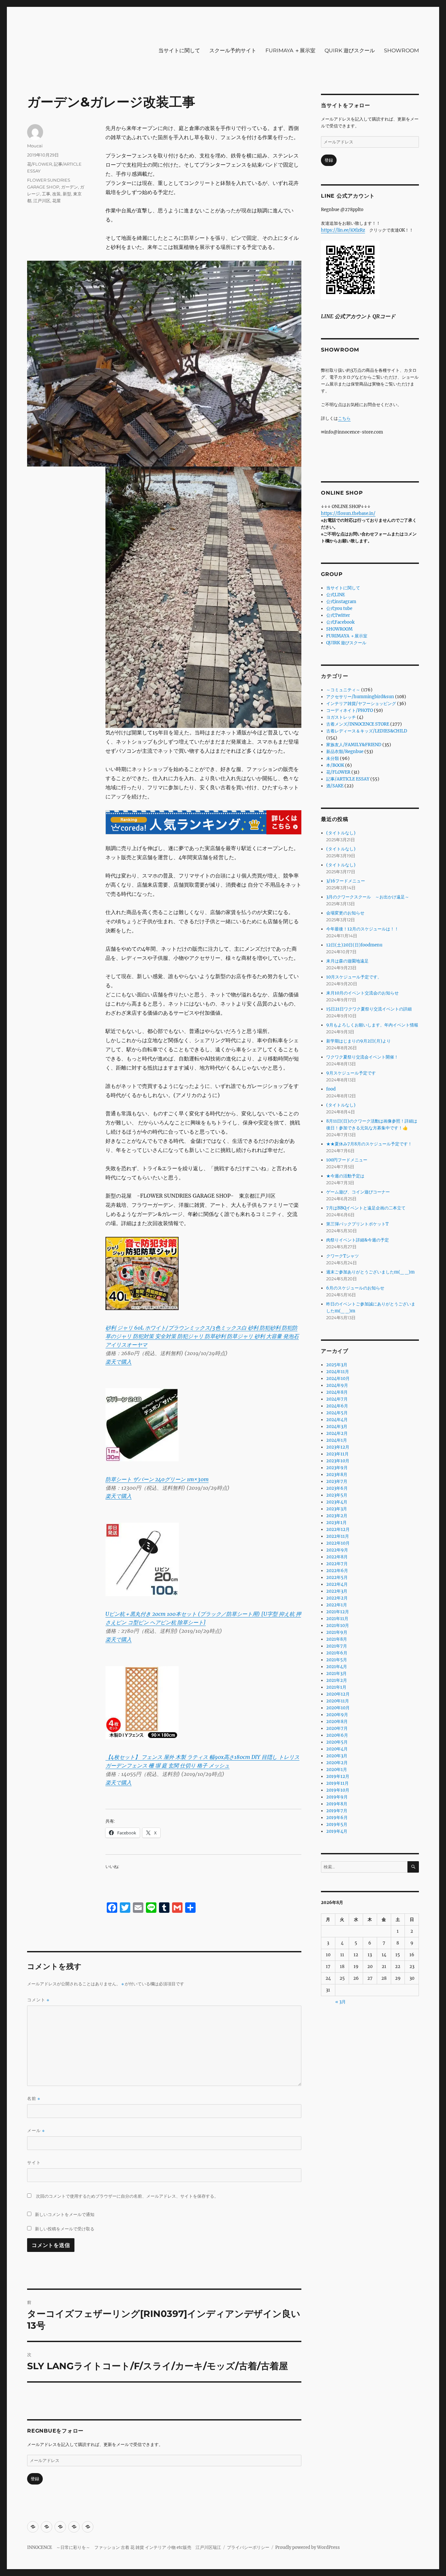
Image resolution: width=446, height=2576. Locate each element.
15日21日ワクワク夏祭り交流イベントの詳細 (369, 1009)
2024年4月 (337, 1420)
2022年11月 (338, 1536)
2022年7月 (337, 1564)
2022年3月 (337, 1591)
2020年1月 (337, 1770)
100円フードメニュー (347, 1160)
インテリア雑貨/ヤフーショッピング (361, 704)
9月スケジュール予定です (351, 1073)
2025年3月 (337, 1365)
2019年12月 (338, 1776)
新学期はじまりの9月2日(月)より (358, 1041)
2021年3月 (336, 1674)
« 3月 (341, 2002)
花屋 (56, 201)
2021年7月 (337, 1646)
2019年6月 (337, 1818)
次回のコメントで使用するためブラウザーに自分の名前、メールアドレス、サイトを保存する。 (127, 2196)
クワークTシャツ (342, 1256)
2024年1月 (337, 1440)
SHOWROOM (401, 50)
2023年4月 (337, 1502)
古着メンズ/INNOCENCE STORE (358, 724)
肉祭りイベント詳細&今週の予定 (358, 1240)
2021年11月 (337, 1619)
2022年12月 (338, 1529)
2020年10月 (338, 1708)
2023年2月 (337, 1516)
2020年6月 (337, 1735)
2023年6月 (337, 1488)
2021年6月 (337, 1653)
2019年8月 (337, 1804)
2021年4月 (337, 1667)
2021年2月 (337, 1680)
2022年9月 (337, 1550)
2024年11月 (338, 1372)
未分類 (333, 758)
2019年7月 (337, 1811)
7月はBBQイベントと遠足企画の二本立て (366, 1208)
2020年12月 (338, 1694)
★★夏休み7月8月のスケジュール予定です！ (369, 1144)
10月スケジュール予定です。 (354, 977)
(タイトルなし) (341, 833)
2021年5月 (337, 1660)
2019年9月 (337, 1797)
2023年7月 (337, 1481)
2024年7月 (337, 1399)
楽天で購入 (119, 1362)
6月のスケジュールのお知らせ (355, 1288)
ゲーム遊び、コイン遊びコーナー (358, 1192)
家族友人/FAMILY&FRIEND (354, 745)
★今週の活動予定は (345, 1176)
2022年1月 (337, 1605)
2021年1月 (336, 1687)
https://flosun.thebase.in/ (348, 513)
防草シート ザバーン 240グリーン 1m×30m (157, 1479)
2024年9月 (337, 1385)
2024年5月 (337, 1413)
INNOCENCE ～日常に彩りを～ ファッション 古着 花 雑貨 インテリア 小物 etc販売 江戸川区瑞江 (124, 2547)
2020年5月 (337, 1742)
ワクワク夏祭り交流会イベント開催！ (362, 1057)
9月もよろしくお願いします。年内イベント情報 (372, 1025)
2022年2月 (337, 1598)
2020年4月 (337, 1749)
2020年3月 (337, 1756)
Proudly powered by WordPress (308, 2547)
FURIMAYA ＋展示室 (290, 50)
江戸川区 (42, 201)
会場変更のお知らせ (345, 913)
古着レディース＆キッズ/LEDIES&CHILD (367, 731)
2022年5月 (337, 1577)
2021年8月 (337, 1639)
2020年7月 (337, 1728)
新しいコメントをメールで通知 (65, 2214)
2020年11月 (338, 1701)
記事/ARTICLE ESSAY (348, 779)
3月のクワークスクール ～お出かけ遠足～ (368, 897)
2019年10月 (338, 1790)
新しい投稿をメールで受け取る (65, 2229)
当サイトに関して (179, 50)
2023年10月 (338, 1461)
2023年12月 (338, 1447)
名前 (34, 2099)
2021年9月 (337, 1632)
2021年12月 (338, 1612)
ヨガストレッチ (341, 717)
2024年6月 (337, 1406)
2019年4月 (337, 1831)
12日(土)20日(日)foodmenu (354, 945)
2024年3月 (337, 1427)
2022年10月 (338, 1543)
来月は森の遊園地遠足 (347, 961)
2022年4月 (337, 1584)
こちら (344, 418)
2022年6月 (337, 1571)
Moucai (35, 146)
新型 (67, 194)
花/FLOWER (40, 164)
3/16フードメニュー (346, 881)
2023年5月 (337, 1495)
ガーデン (70, 187)
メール (36, 2131)
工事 (46, 194)
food (331, 1089)
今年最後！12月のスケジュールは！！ (362, 929)
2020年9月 (337, 1715)
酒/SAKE (335, 786)
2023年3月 (337, 1509)
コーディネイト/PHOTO (350, 710)
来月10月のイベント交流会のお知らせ (362, 993)
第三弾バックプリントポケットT (357, 1224)
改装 (56, 194)
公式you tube (339, 608)
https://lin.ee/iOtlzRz (343, 230)
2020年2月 (337, 1763)
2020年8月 (337, 1722)
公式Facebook (340, 622)
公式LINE (335, 595)
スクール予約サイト (233, 50)
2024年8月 (337, 1392)
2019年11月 (337, 1783)
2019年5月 (337, 1824)
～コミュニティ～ (343, 690)
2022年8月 (337, 1557)
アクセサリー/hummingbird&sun (360, 697)
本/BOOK (335, 765)
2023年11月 (337, 1454)
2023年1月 (336, 1523)
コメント (38, 2000)
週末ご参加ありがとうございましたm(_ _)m (370, 1272)
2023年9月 (337, 1468)
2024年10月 (338, 1378)
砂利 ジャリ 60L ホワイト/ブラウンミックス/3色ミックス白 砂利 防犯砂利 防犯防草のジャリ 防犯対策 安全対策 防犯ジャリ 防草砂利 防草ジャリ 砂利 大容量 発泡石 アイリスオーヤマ (202, 1336)
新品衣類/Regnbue (345, 752)
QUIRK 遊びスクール (350, 50)
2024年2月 (337, 1433)
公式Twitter (338, 615)
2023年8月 (337, 1475)
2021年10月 (338, 1625)
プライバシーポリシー (248, 2547)
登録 (35, 2479)
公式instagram (341, 602)
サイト (34, 2162)
